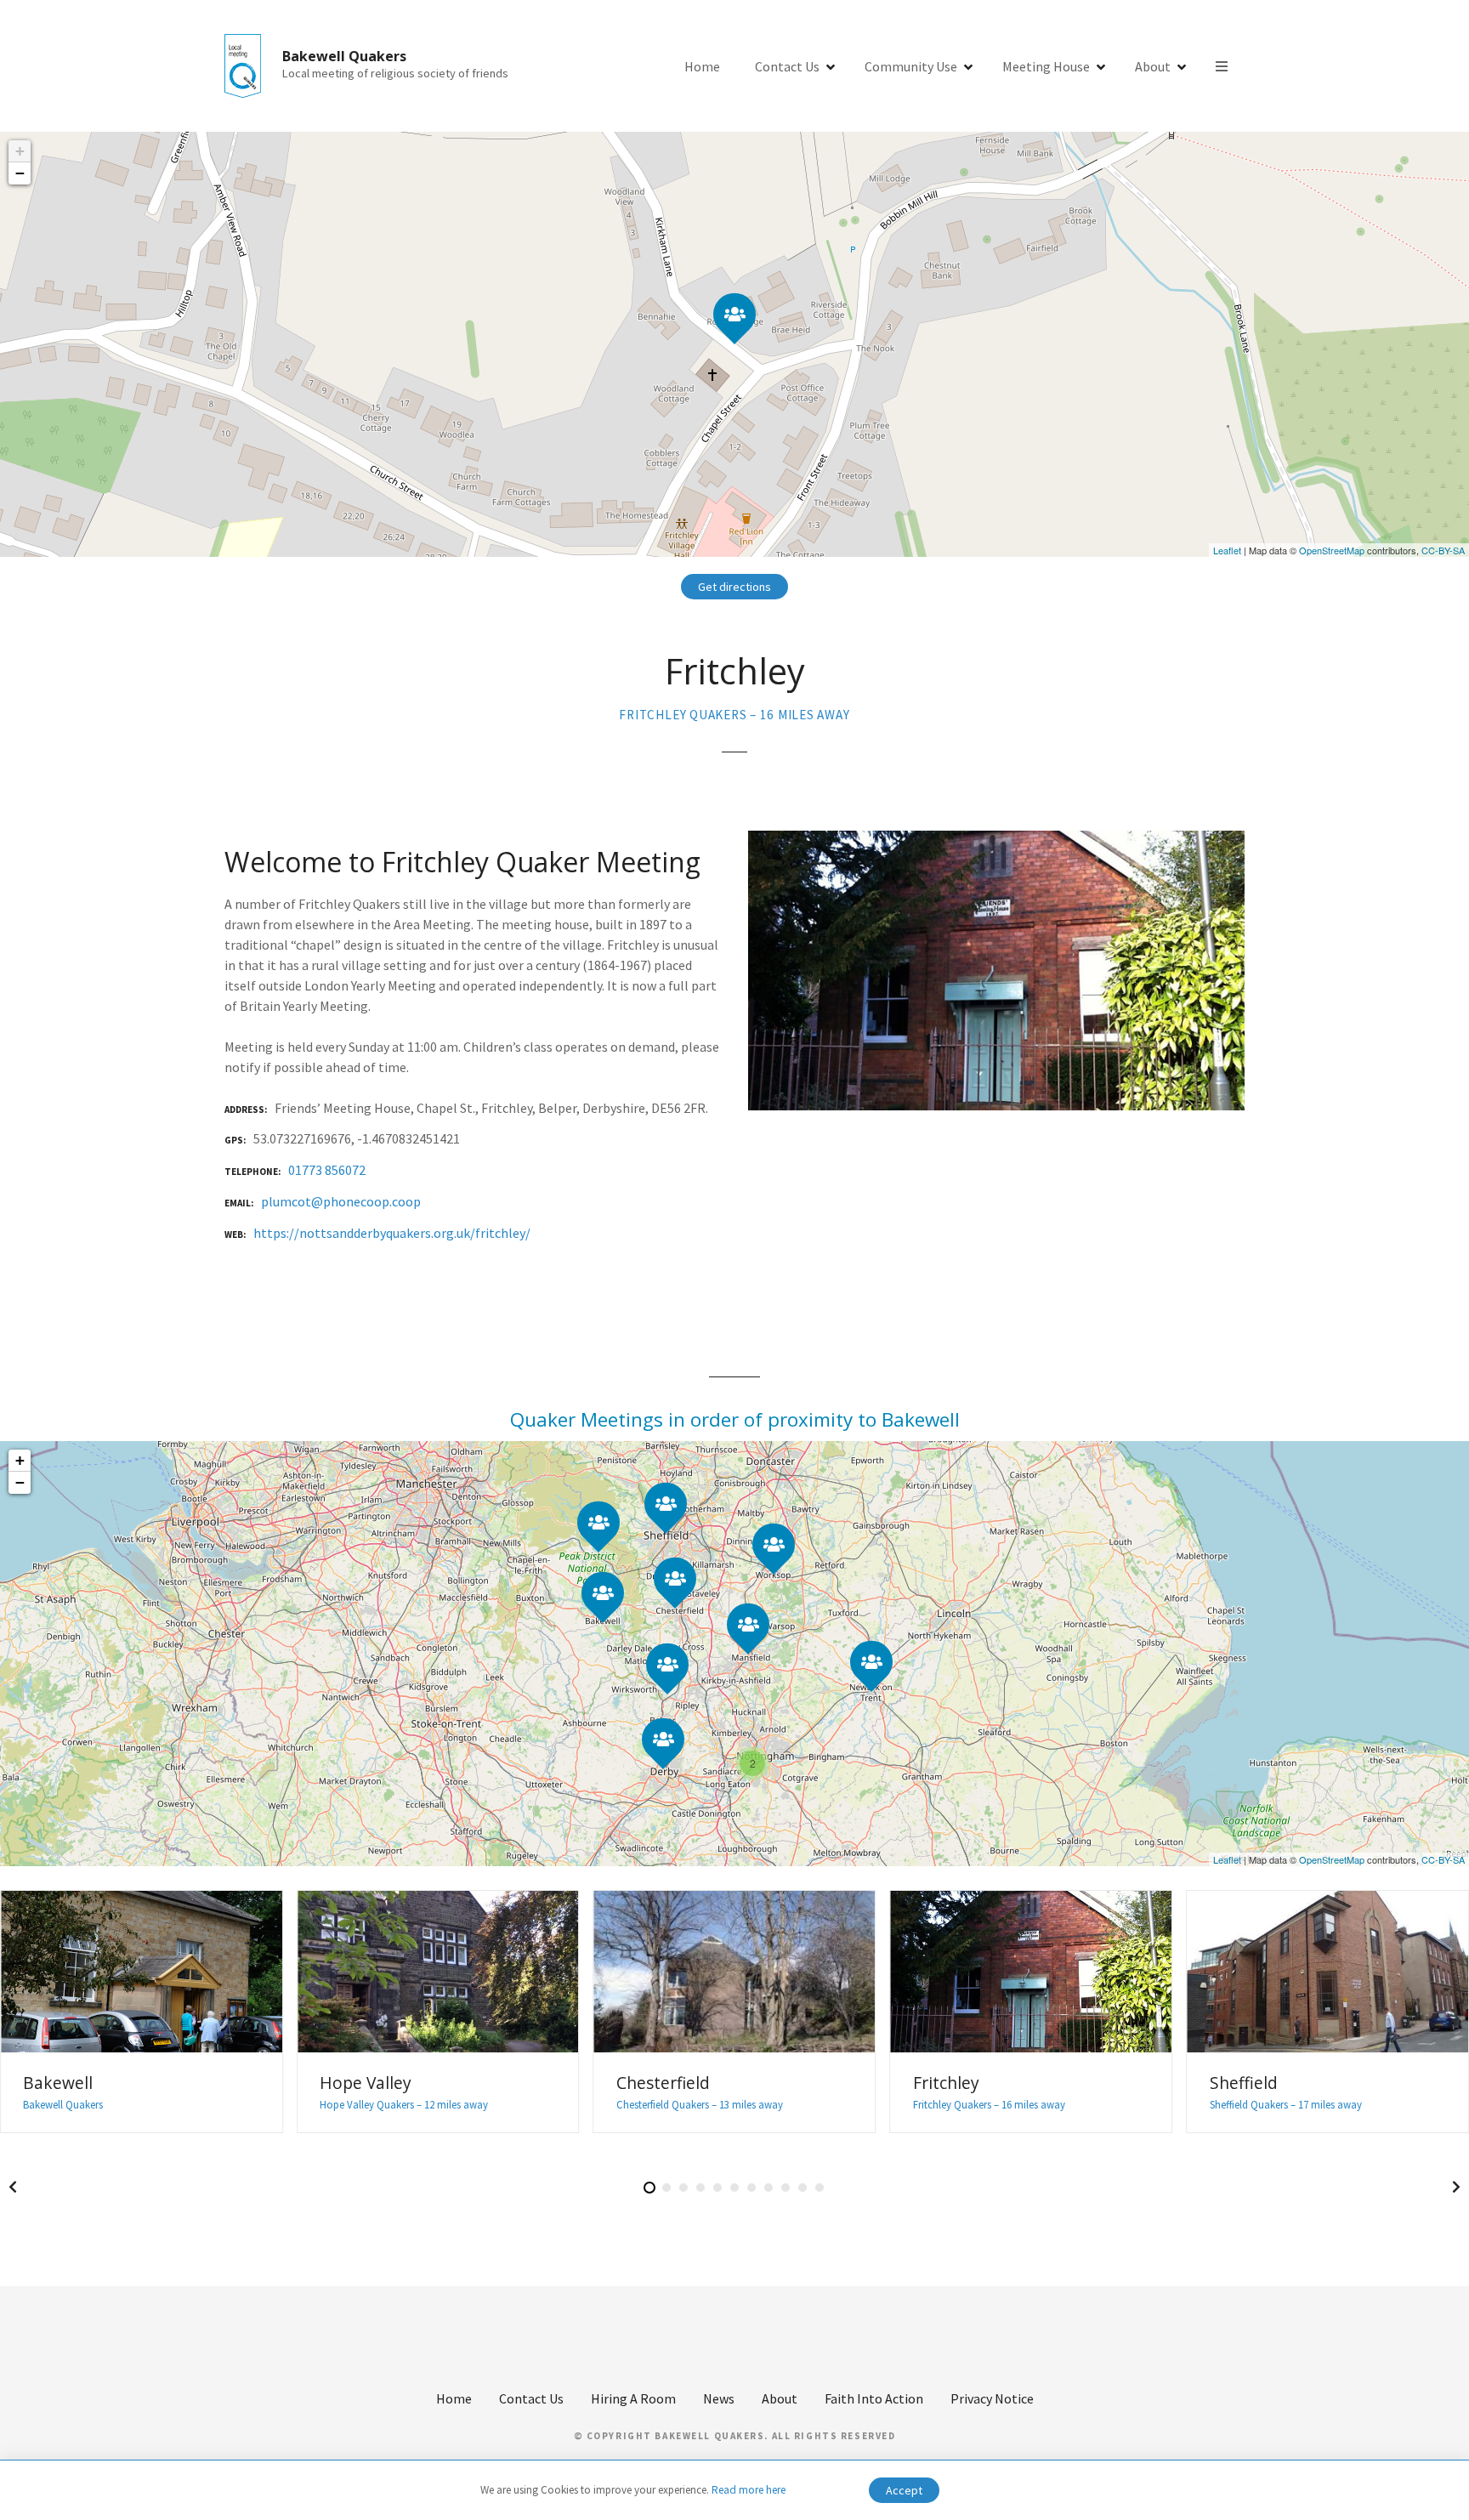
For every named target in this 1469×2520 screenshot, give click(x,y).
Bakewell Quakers (344, 56)
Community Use (911, 66)
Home (702, 66)
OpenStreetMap (1332, 550)
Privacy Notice (992, 2398)
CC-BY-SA (1443, 550)
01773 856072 (327, 1170)
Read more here (749, 2490)
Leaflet (1227, 550)
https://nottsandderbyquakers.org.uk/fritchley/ (392, 1233)
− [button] (20, 173)
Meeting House (1046, 66)
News (719, 2398)
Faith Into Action (874, 2398)
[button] (13, 2187)
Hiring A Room (633, 2398)
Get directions (734, 587)
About (1153, 66)
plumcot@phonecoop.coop (341, 1201)
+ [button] (20, 151)
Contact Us (787, 66)
